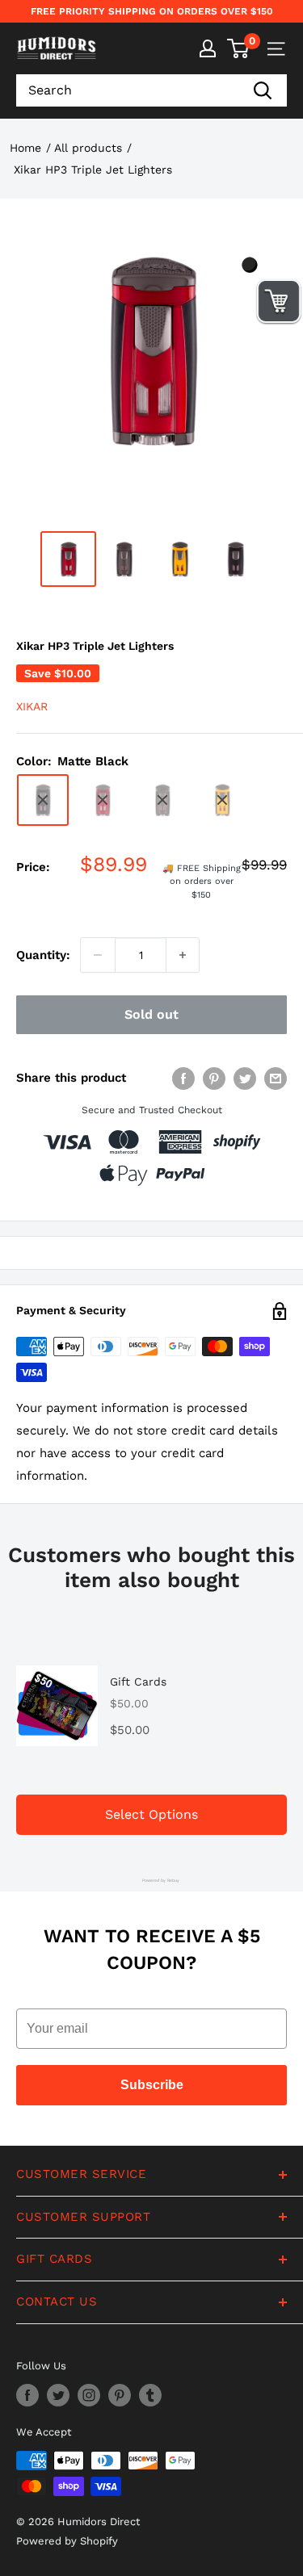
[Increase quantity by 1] (183, 955)
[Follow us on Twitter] (58, 2395)
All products (88, 148)
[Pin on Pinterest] (214, 1078)
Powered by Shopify (67, 2541)
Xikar (32, 706)
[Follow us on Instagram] (89, 2395)
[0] (239, 48)
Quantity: (43, 955)
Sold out (151, 1014)
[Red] (103, 800)
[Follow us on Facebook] (27, 2395)
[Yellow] (222, 800)
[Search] (263, 90)
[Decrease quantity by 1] (98, 955)
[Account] (208, 48)
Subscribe (152, 2085)
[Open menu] (276, 49)
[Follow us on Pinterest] (120, 2395)
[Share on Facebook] (183, 1078)
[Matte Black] (43, 800)
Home (25, 148)
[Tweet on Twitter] (245, 1078)
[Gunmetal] (162, 800)
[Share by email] (276, 1078)
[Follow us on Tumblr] (150, 2395)
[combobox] (127, 90)
